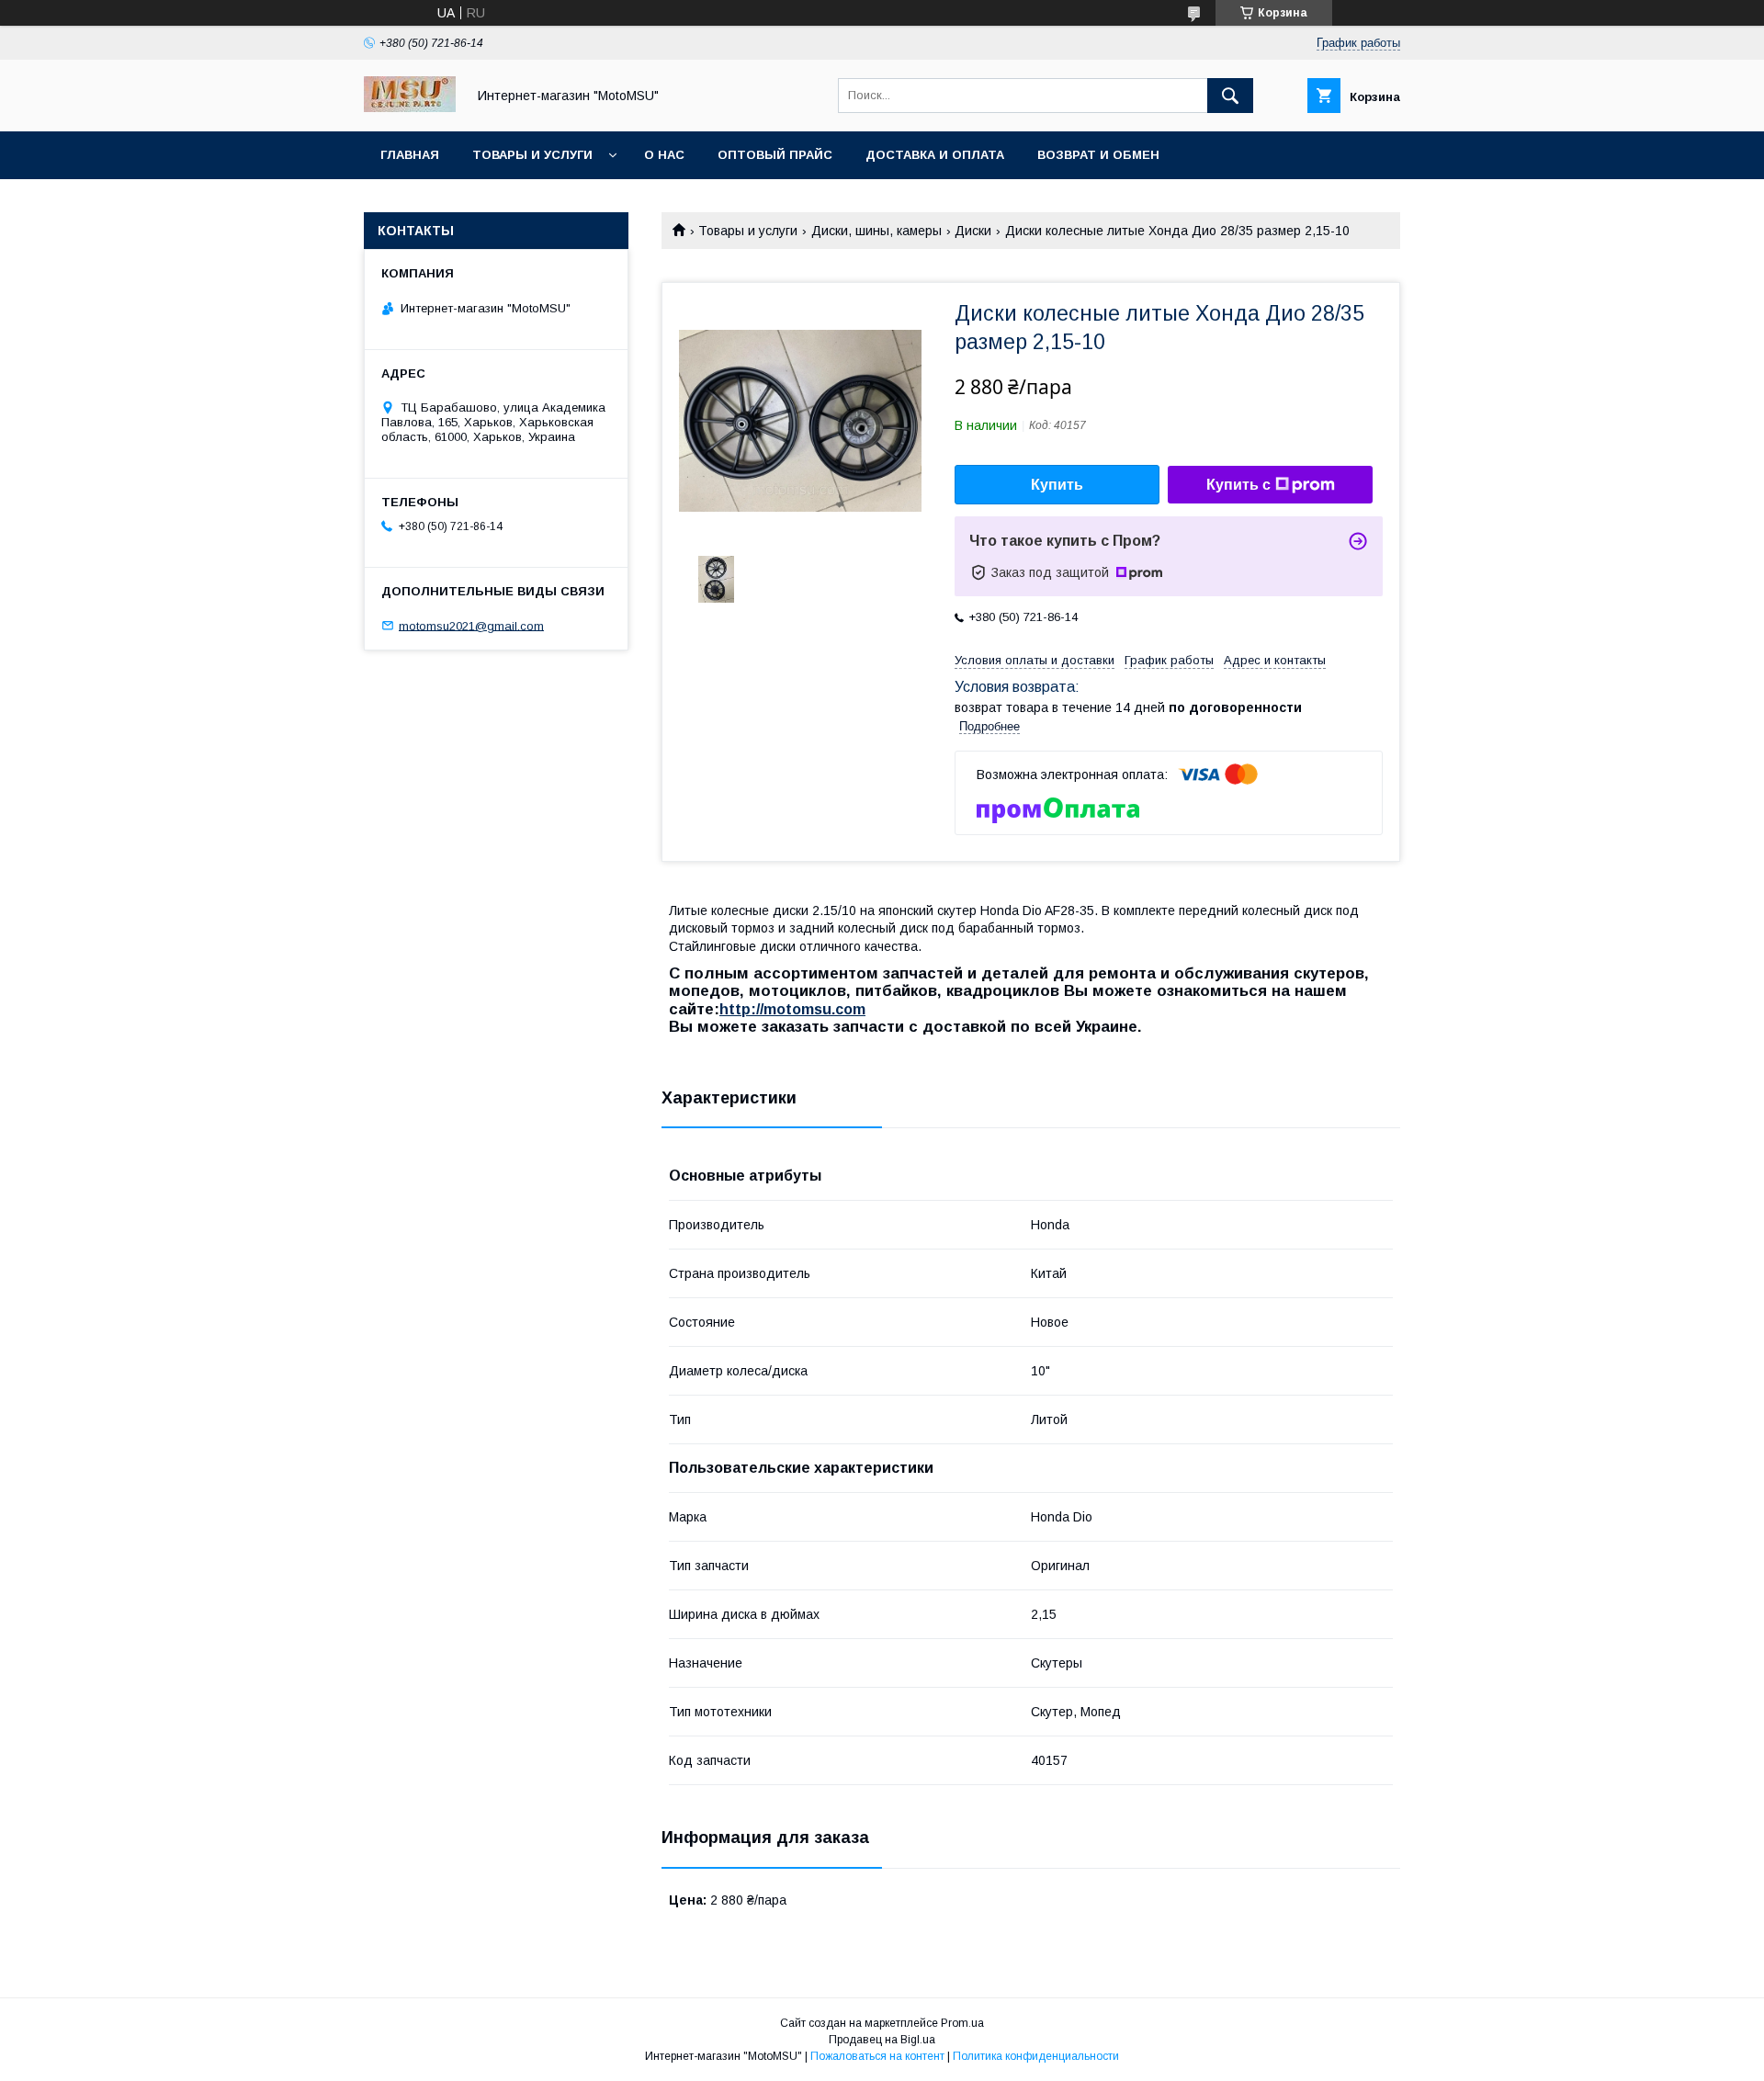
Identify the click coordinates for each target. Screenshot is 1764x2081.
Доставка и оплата (935, 155)
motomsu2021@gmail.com (471, 625)
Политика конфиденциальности (1036, 2056)
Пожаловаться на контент (877, 2056)
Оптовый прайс (775, 155)
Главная (410, 155)
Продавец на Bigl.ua (882, 2040)
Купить (1057, 485)
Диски (973, 231)
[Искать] (1230, 96)
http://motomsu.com (792, 1009)
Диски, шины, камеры (876, 231)
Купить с (1238, 485)
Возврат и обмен (1098, 155)
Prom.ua (962, 2023)
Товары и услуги (532, 155)
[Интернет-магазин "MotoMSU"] (410, 107)
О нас (664, 155)
